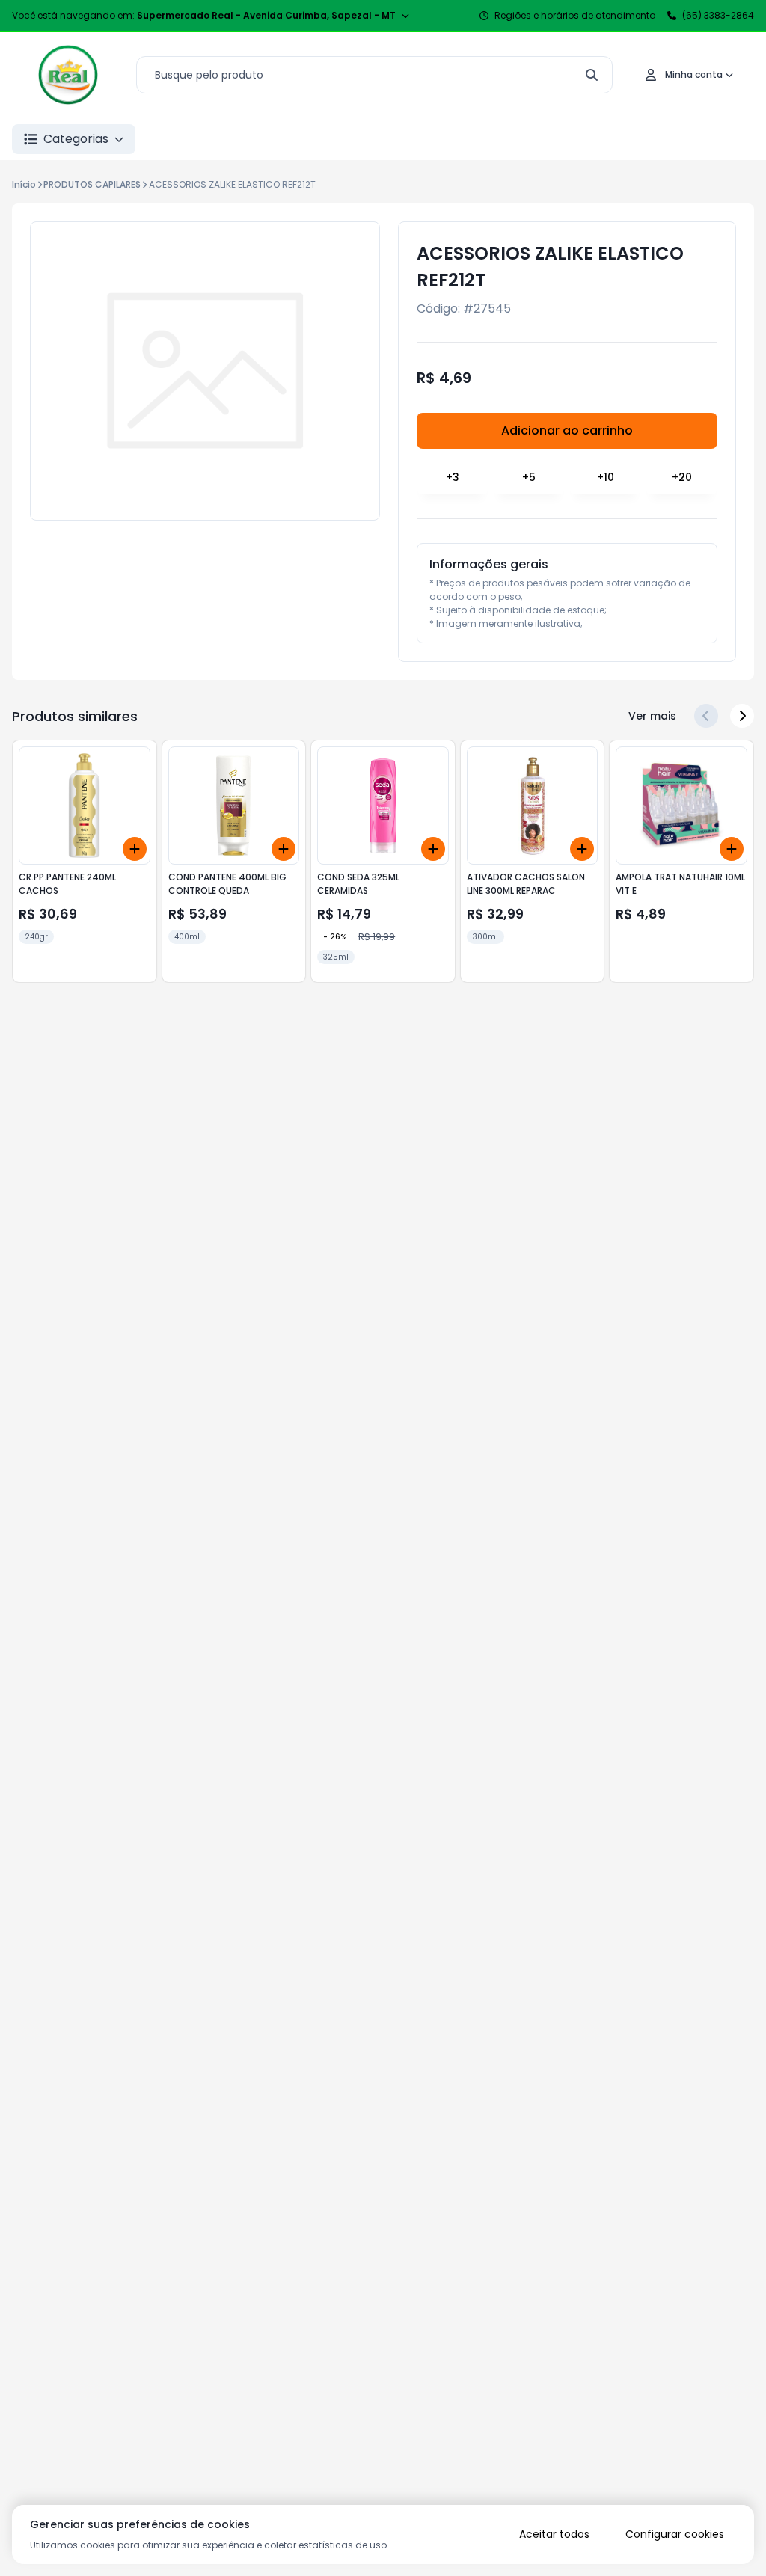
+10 (606, 477)
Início (24, 184)
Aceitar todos (554, 2534)
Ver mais (652, 716)
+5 (529, 477)
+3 (453, 477)
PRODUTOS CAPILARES (92, 184)
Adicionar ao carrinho (567, 430)
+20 (682, 477)
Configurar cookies (675, 2534)
